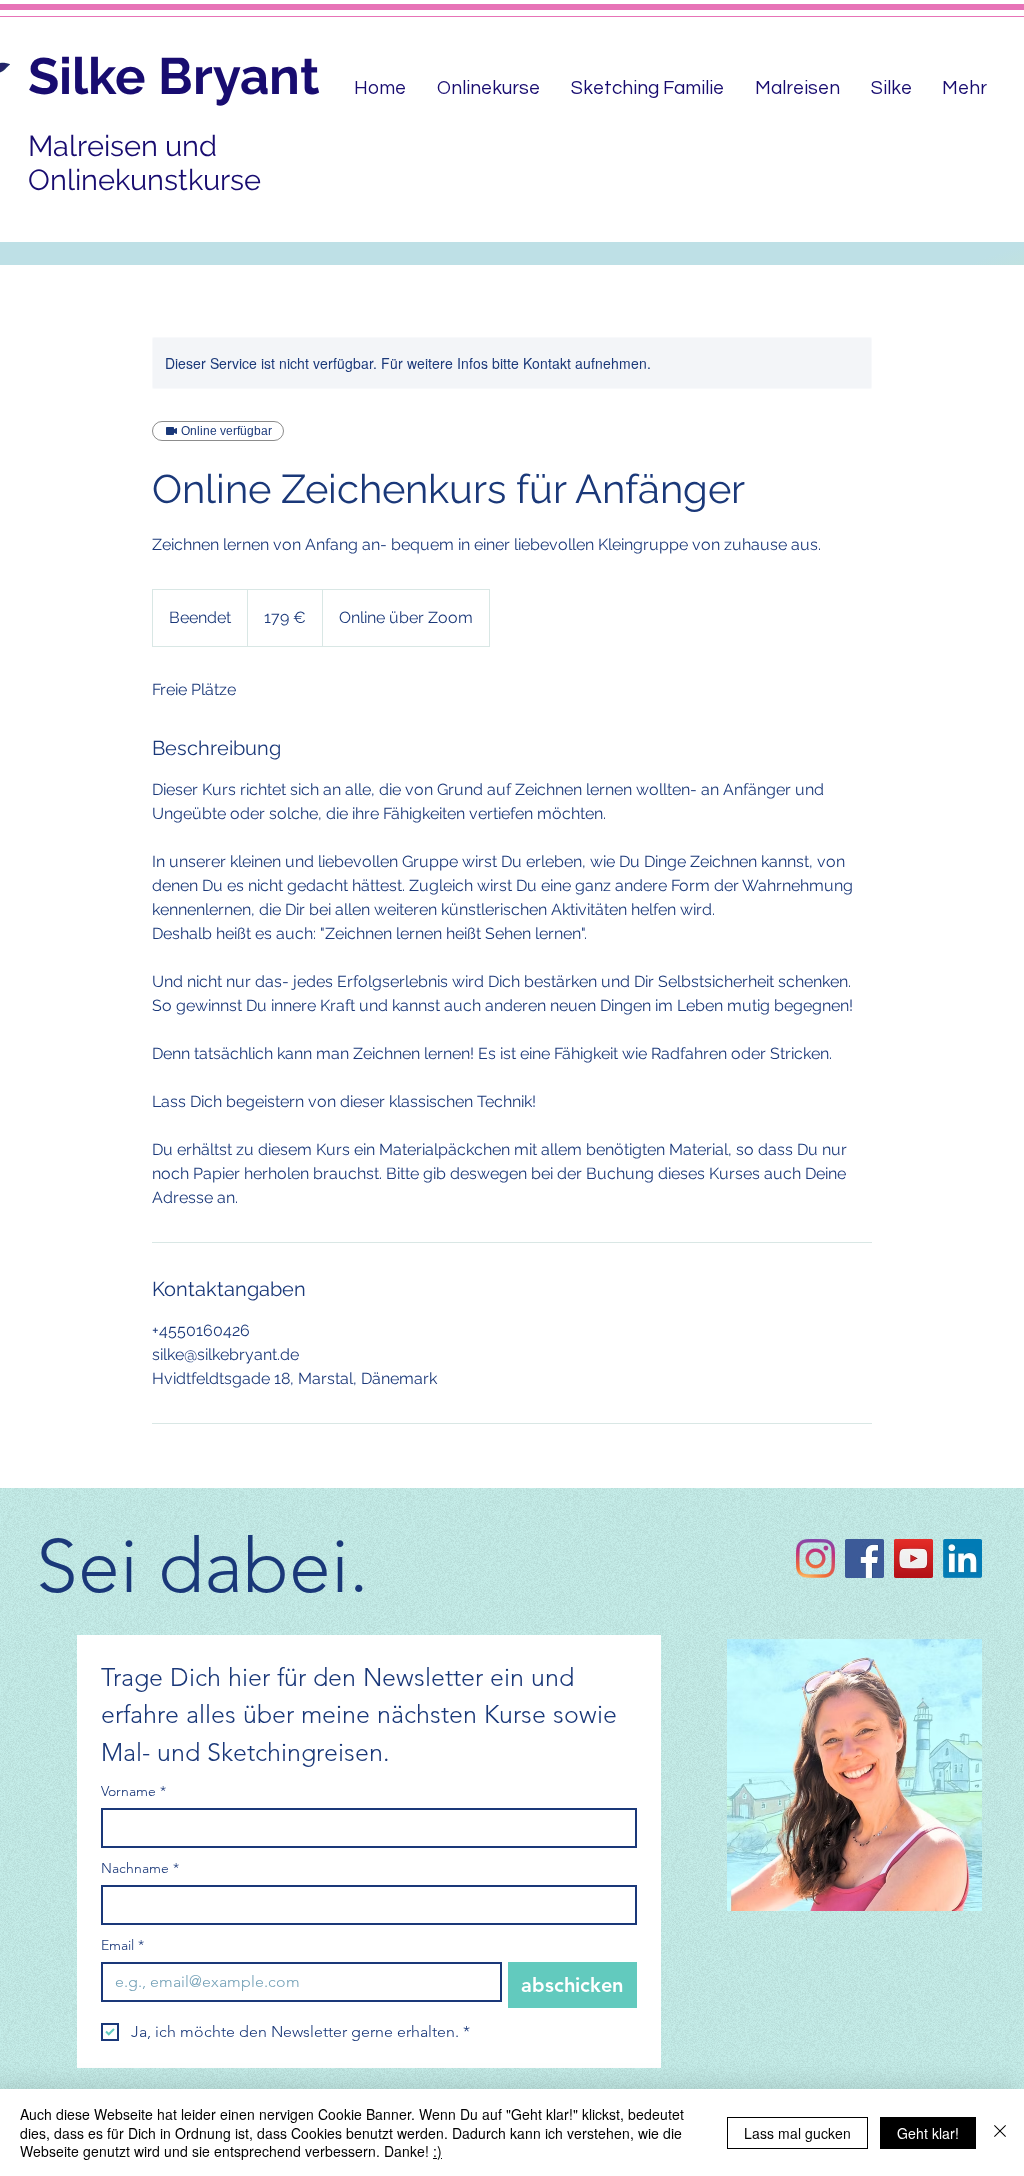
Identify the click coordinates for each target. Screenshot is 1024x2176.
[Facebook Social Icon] (864, 1558)
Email (122, 1945)
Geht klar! (928, 2133)
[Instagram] (815, 1558)
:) (437, 2151)
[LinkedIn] (962, 1558)
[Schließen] (1000, 2132)
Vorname (133, 1791)
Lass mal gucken (797, 2133)
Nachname (140, 1868)
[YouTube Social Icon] (913, 1558)
